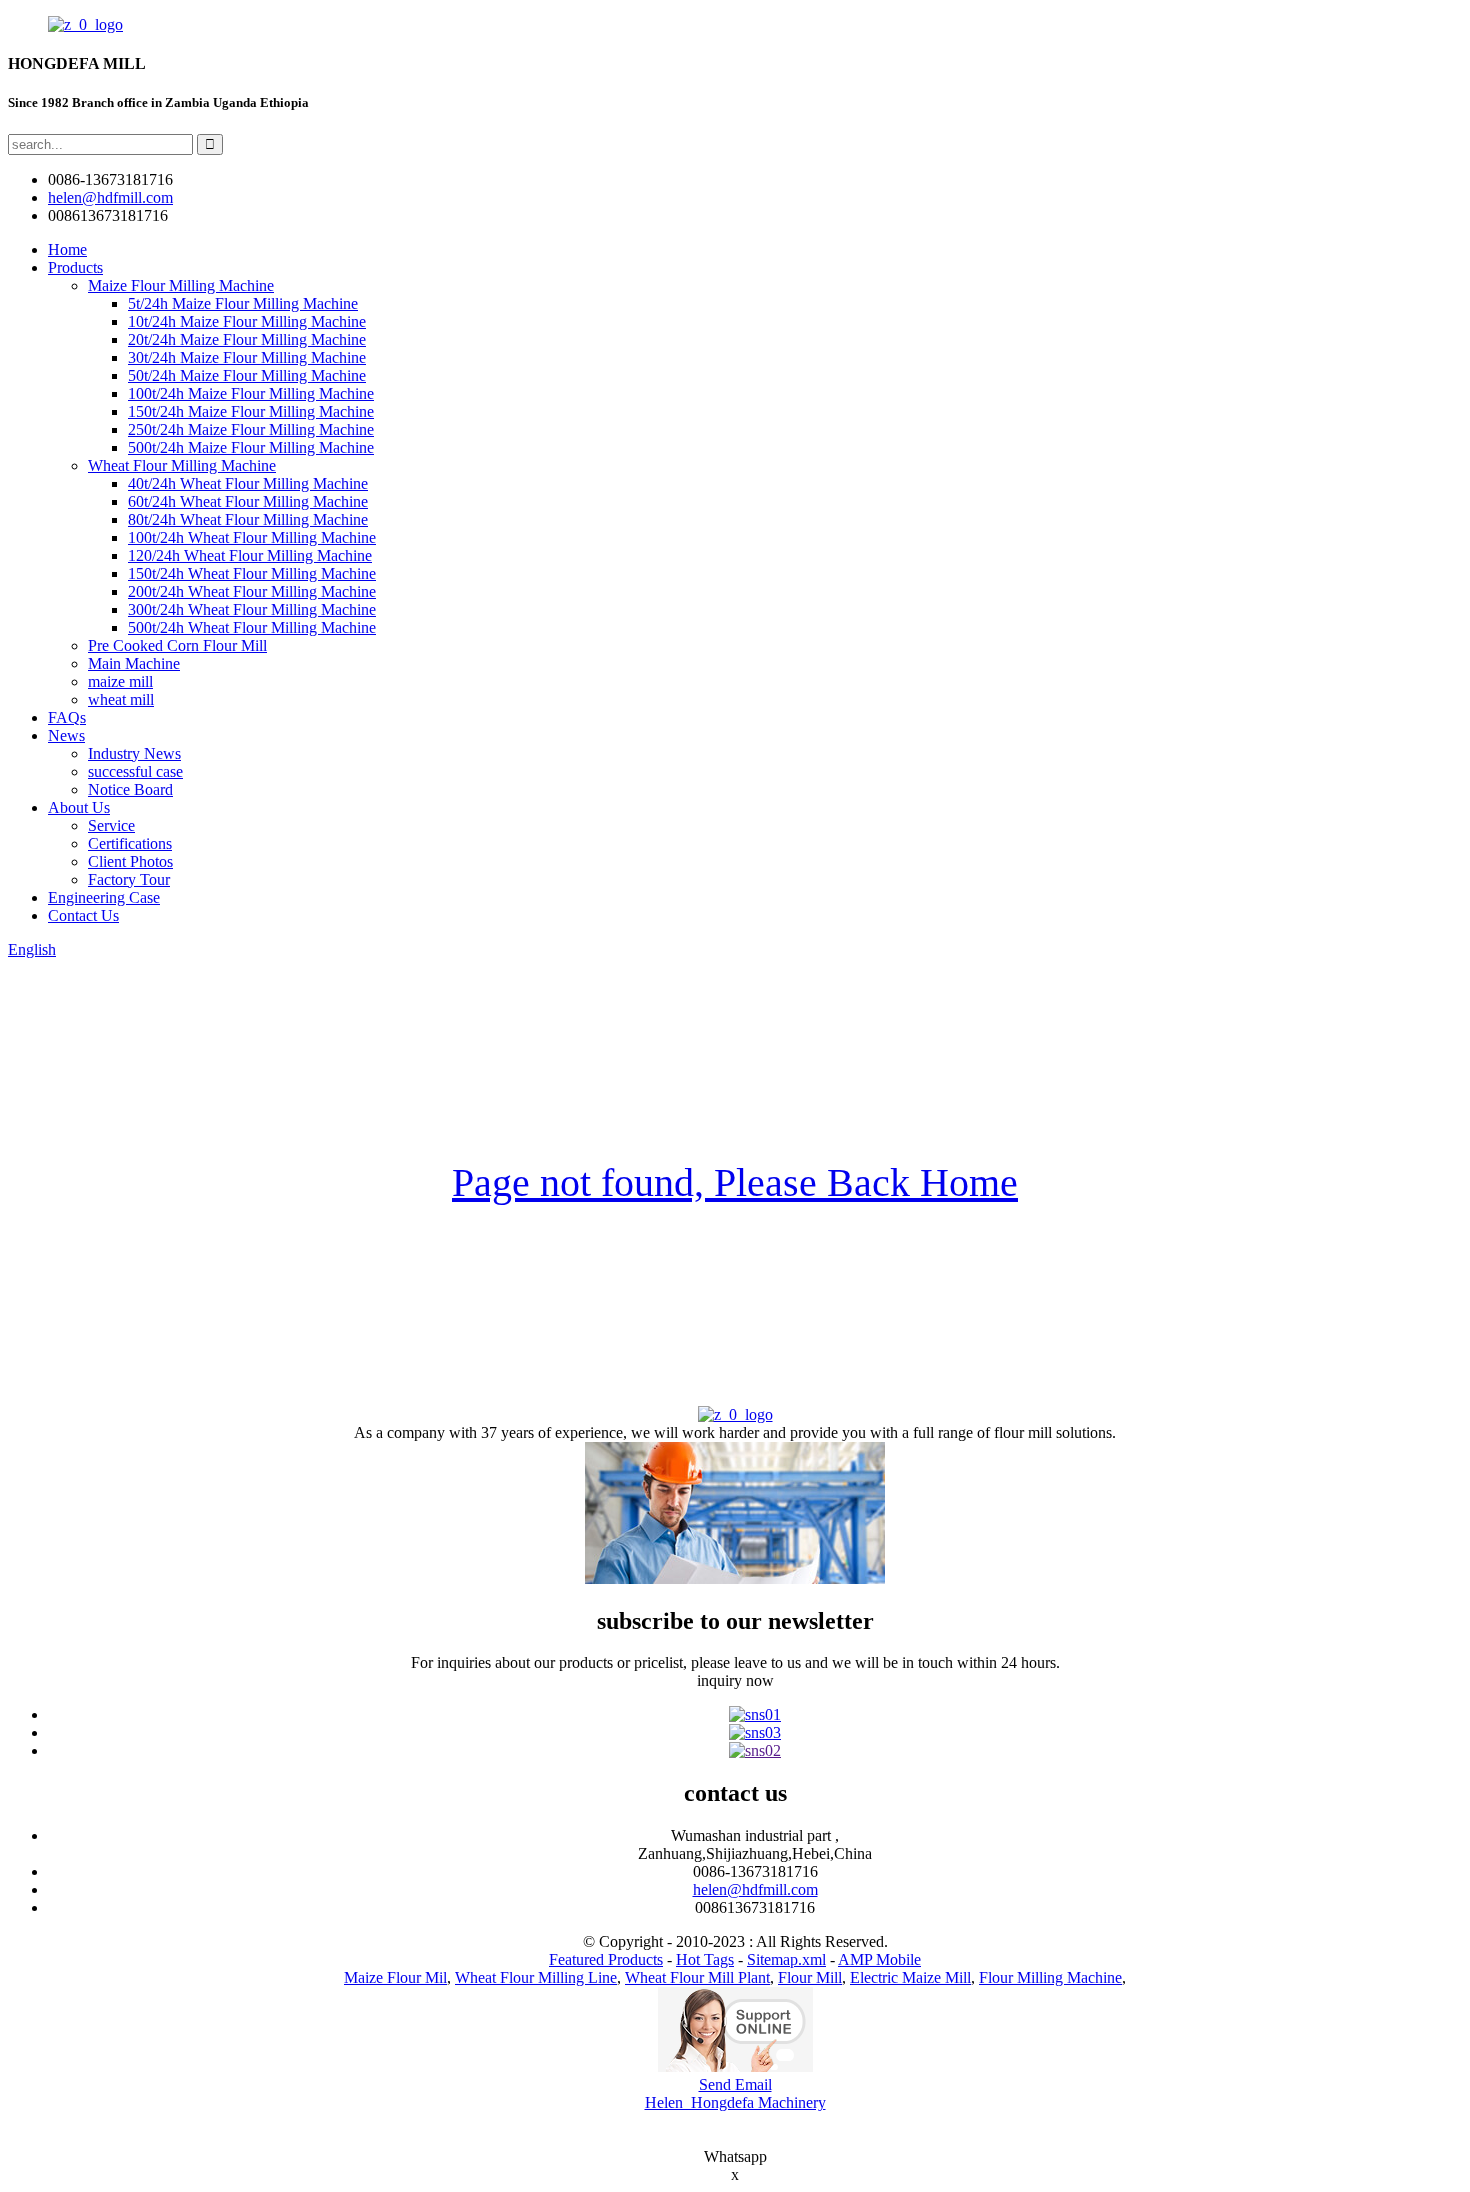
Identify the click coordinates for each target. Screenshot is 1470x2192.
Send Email (735, 2084)
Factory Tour (129, 879)
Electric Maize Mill (910, 1977)
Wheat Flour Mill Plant (697, 1977)
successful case (135, 771)
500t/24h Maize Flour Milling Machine (251, 447)
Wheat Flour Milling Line (536, 1977)
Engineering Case (104, 897)
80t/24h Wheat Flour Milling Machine (248, 519)
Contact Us (83, 915)
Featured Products (606, 1959)
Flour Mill (810, 1977)
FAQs (67, 717)
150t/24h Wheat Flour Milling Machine (252, 573)
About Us (79, 807)
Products (75, 267)
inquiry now (735, 1680)
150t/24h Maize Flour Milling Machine (251, 411)
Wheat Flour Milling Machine (182, 465)
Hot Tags (705, 1959)
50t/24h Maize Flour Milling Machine (247, 375)
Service (111, 825)
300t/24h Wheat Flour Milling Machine (252, 609)
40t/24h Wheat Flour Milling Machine (248, 483)
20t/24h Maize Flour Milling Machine (247, 339)
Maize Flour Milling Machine (181, 285)
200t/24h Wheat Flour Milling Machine (252, 591)
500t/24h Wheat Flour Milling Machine (252, 627)
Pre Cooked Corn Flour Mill (177, 645)
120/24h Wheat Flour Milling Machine (250, 555)
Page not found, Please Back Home (735, 1182)
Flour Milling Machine (1050, 1977)
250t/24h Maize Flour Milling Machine (251, 429)
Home (67, 249)
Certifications (130, 843)
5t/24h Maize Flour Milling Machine (243, 303)
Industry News (134, 753)
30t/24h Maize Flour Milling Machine (247, 357)
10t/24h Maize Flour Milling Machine (247, 321)
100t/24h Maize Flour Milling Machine (251, 393)
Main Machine (134, 663)
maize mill (120, 681)
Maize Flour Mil (395, 1977)
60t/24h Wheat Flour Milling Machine (248, 501)
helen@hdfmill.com (755, 1889)
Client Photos (130, 861)
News (66, 735)
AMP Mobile (879, 1959)
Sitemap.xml (786, 1959)
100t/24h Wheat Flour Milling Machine (252, 537)
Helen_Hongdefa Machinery (735, 2102)
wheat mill (121, 699)
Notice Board (130, 789)
